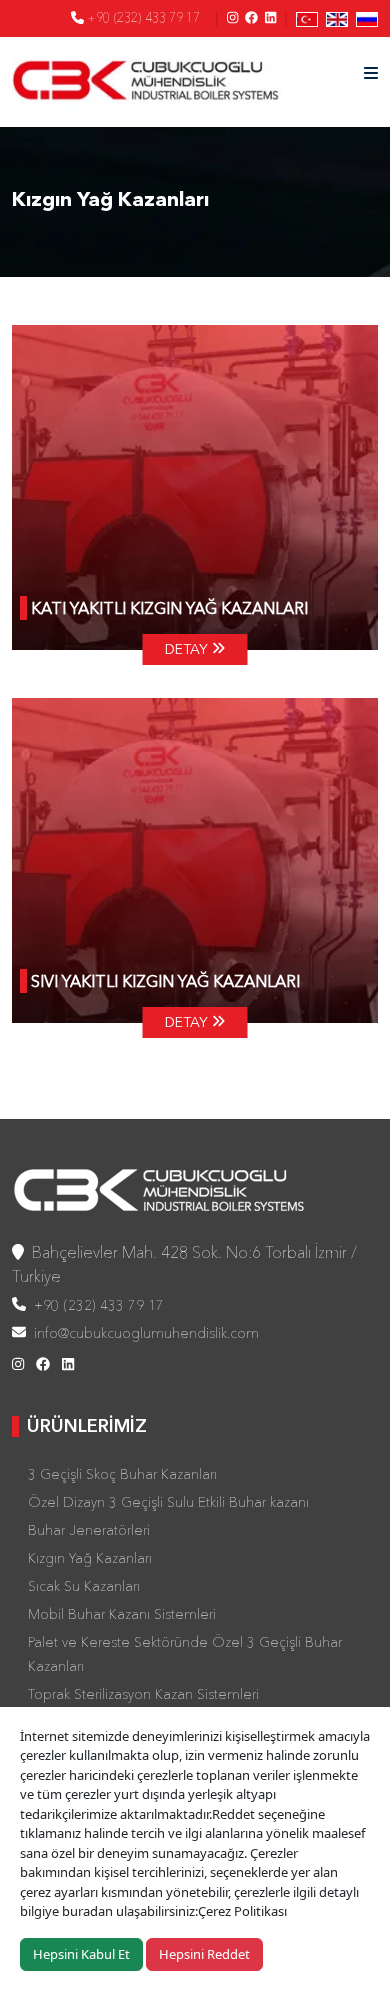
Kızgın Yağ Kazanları (90, 1558)
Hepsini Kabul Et (81, 1954)
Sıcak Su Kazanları (84, 1586)
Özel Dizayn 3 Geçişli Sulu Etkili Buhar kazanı (168, 1502)
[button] (371, 73)
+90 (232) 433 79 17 (142, 17)
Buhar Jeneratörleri (89, 1530)
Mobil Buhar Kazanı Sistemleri (122, 1614)
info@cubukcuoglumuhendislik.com (142, 1333)
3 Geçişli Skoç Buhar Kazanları (122, 1474)
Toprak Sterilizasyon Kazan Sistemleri (143, 1694)
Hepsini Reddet (204, 1954)
